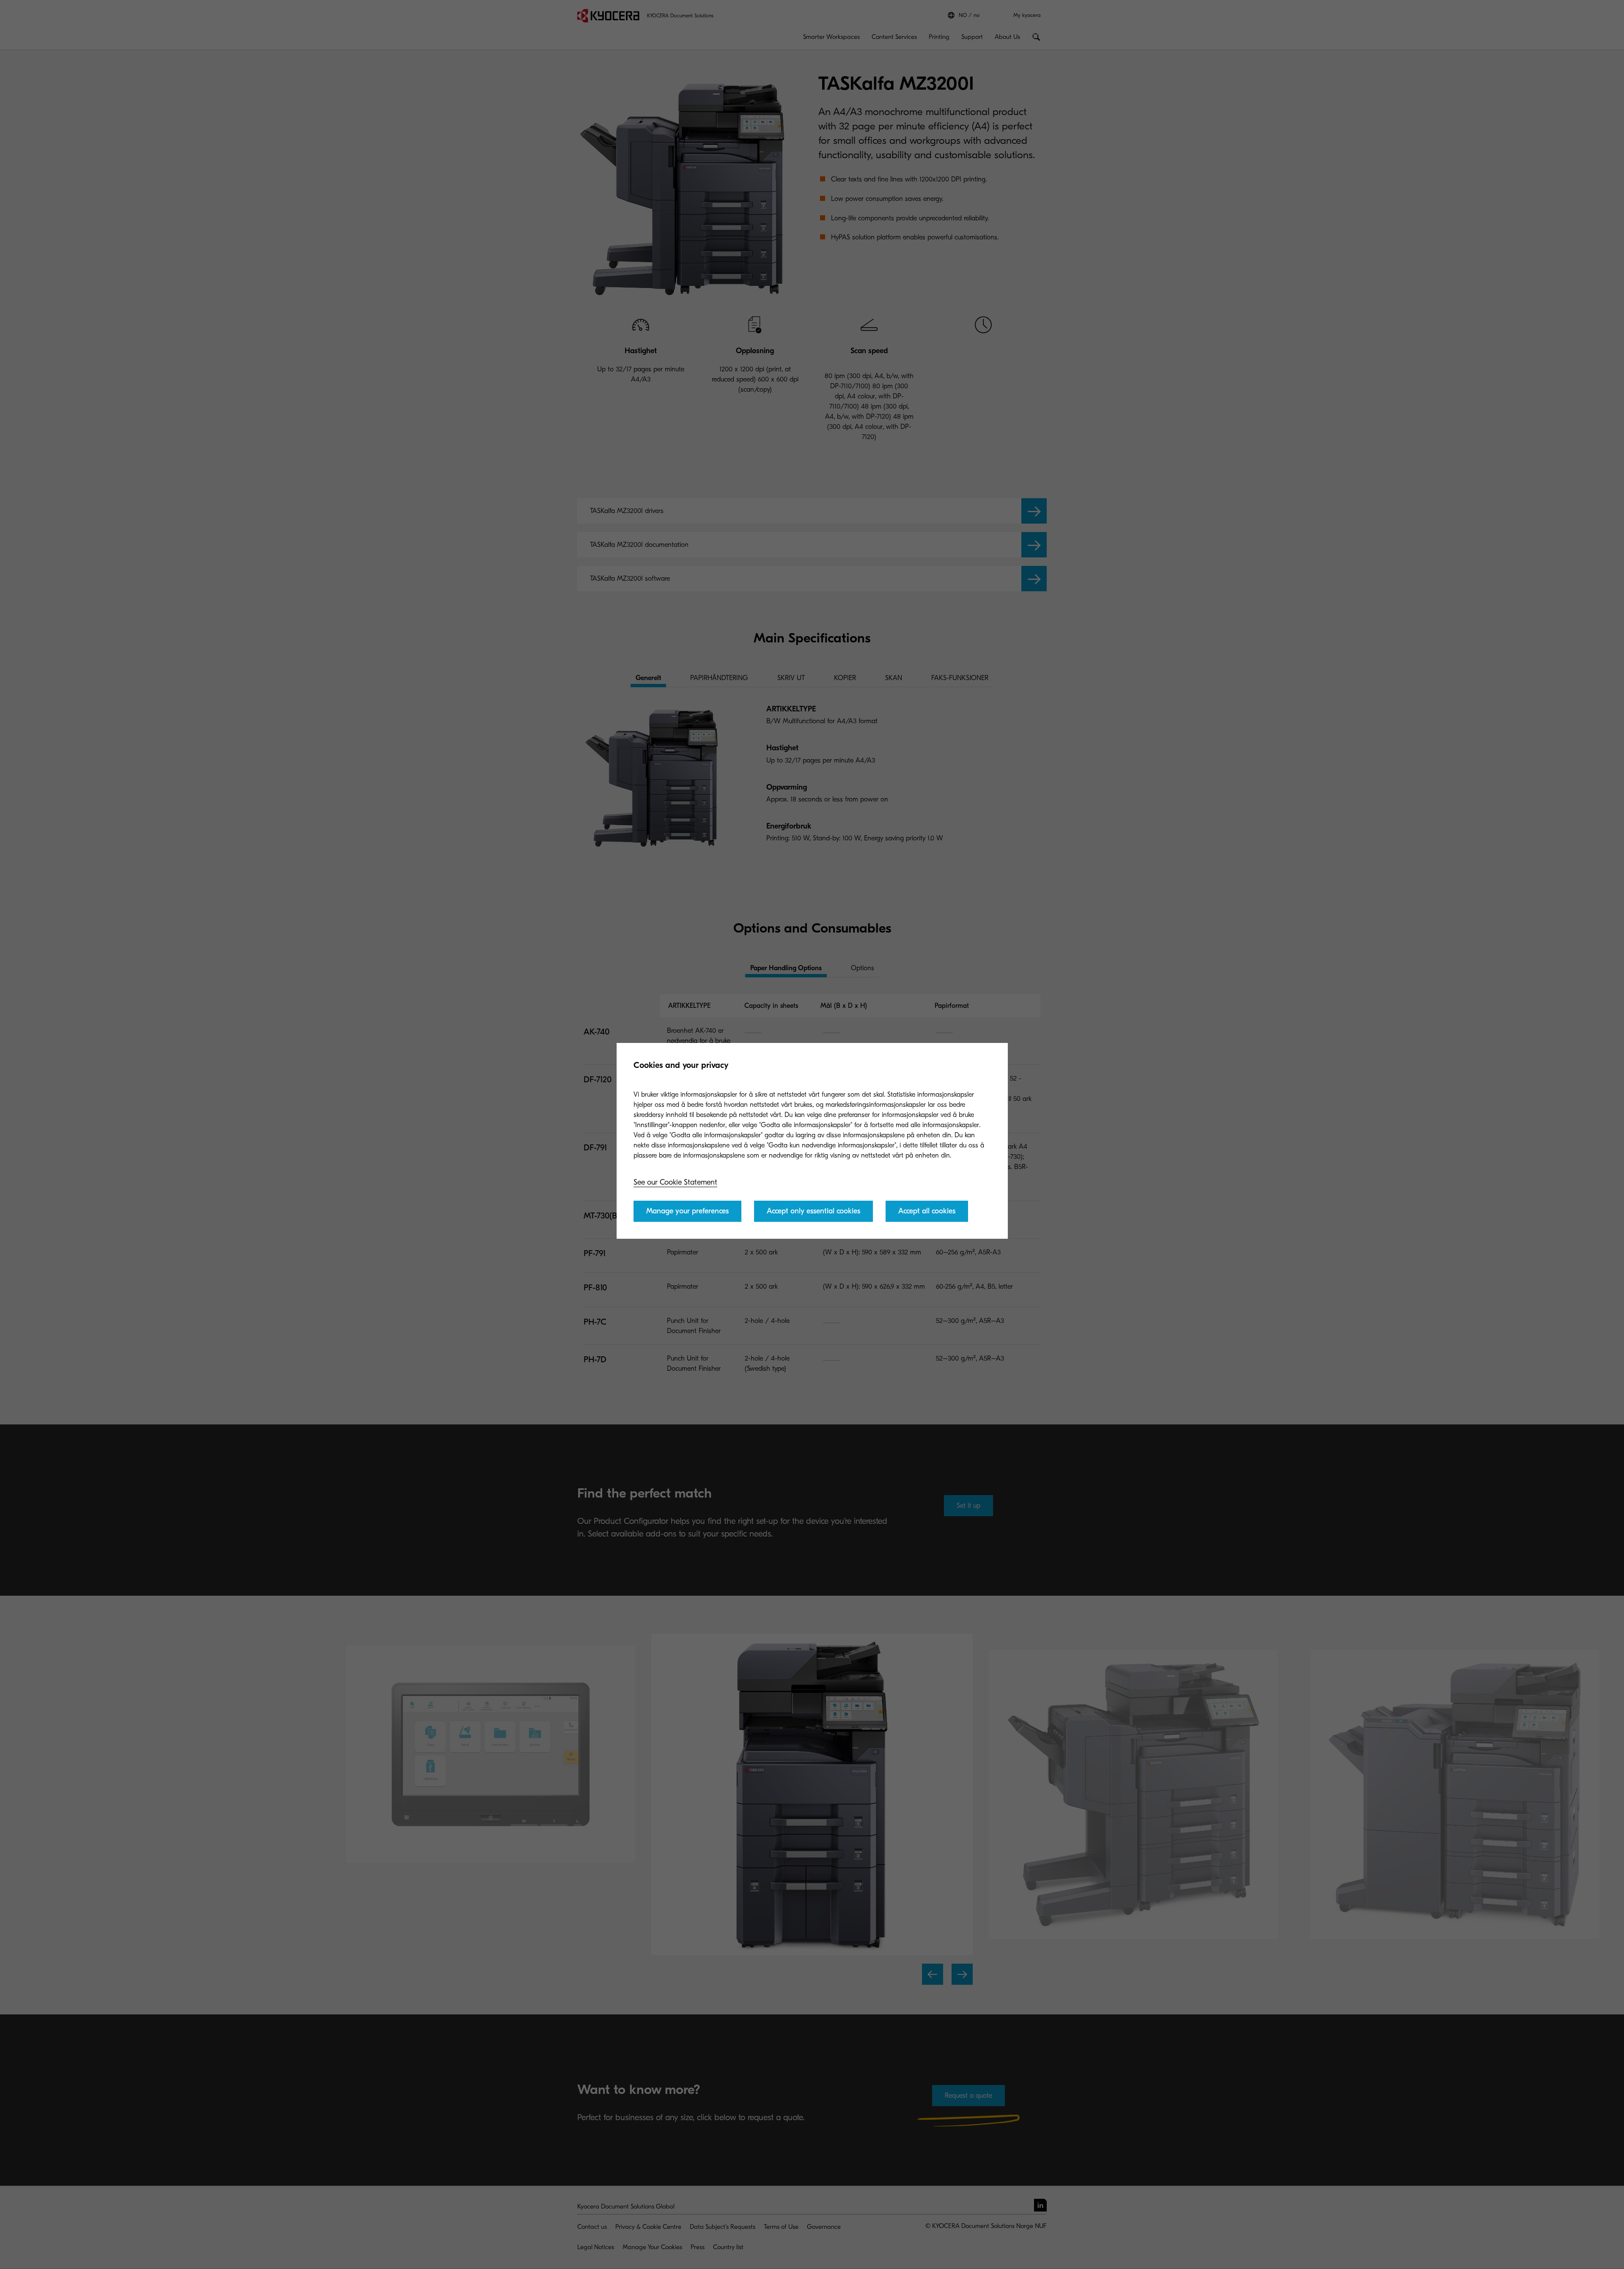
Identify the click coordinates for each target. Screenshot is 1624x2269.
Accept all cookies (927, 1211)
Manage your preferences (687, 1211)
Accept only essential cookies (813, 1211)
